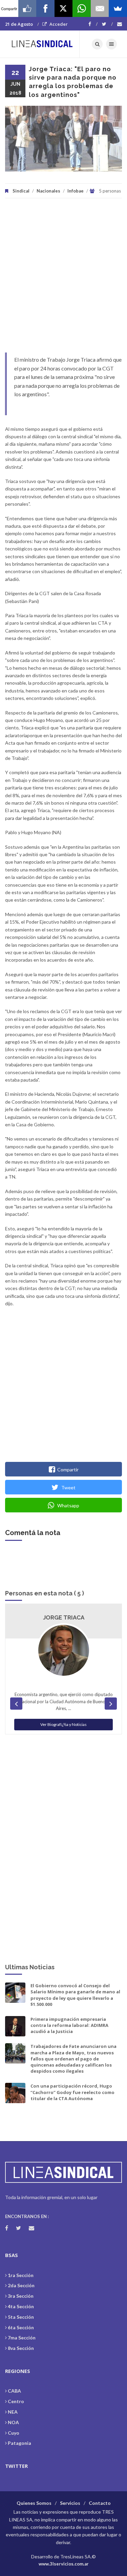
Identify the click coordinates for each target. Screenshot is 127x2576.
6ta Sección (21, 2327)
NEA (13, 2412)
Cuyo (14, 2433)
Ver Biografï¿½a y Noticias (63, 1724)
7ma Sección (22, 2338)
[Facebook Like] (27, 8)
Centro (16, 2401)
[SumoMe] (118, 8)
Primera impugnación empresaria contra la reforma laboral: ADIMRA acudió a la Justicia (69, 2025)
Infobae (76, 191)
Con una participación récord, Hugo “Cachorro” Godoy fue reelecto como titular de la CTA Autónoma (72, 2092)
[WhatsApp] (82, 8)
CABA (14, 2391)
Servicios (70, 2503)
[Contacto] (120, 24)
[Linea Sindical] (42, 44)
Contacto (100, 2503)
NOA (13, 2422)
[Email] (100, 8)
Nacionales (48, 191)
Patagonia (19, 2443)
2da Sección (21, 2285)
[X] (64, 8)
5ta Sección (21, 2317)
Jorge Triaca (64, 1617)
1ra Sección (21, 2275)
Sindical (21, 191)
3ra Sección (21, 2296)
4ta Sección (21, 2306)
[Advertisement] (63, 279)
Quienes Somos (34, 2503)
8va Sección (21, 2348)
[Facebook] (93, 24)
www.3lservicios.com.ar (64, 2564)
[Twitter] (107, 24)
